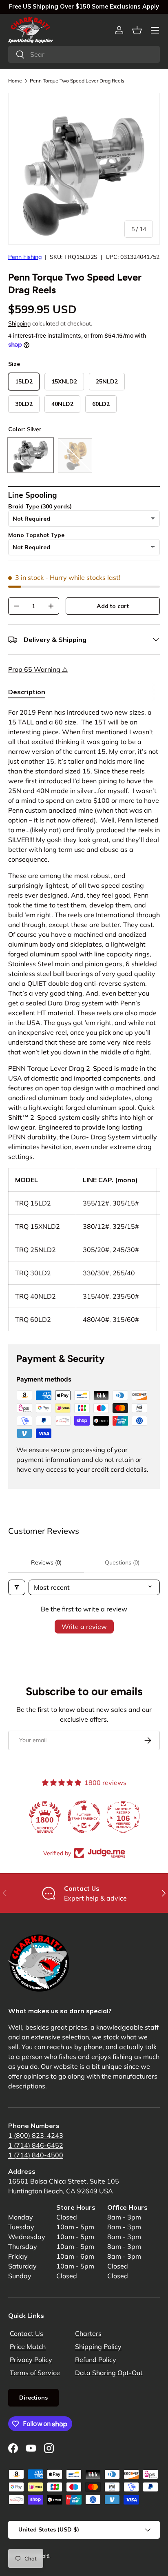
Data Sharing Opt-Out (109, 2373)
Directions (33, 2398)
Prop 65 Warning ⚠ (38, 669)
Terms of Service (35, 2373)
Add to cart (113, 606)
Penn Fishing (25, 257)
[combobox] (84, 54)
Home (15, 81)
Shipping (19, 323)
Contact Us (27, 2333)
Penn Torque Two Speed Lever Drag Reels (77, 81)
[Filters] (17, 1587)
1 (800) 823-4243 (36, 2135)
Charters (88, 2333)
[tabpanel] (84, 1019)
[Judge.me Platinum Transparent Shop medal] (84, 1817)
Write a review (84, 1627)
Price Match (28, 2346)
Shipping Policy (98, 2346)
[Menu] (155, 30)
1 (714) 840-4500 (36, 2155)
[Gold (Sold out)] (75, 455)
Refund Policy (96, 2360)
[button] (137, 30)
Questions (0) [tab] (122, 1562)
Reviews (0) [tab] (46, 1562)
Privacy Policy (31, 2360)
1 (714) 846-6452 (36, 2145)
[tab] (27, 692)
